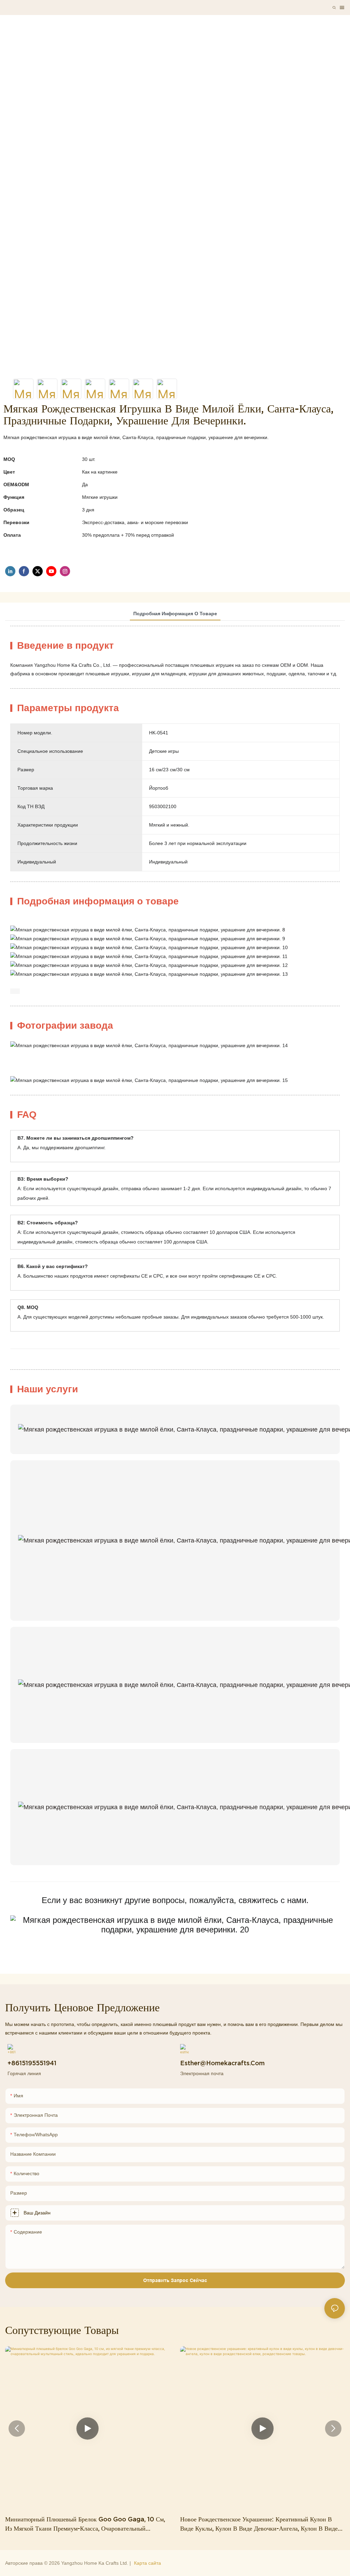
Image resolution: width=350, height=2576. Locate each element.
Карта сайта (147, 2563)
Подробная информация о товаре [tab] (175, 614)
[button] (17, 2429)
